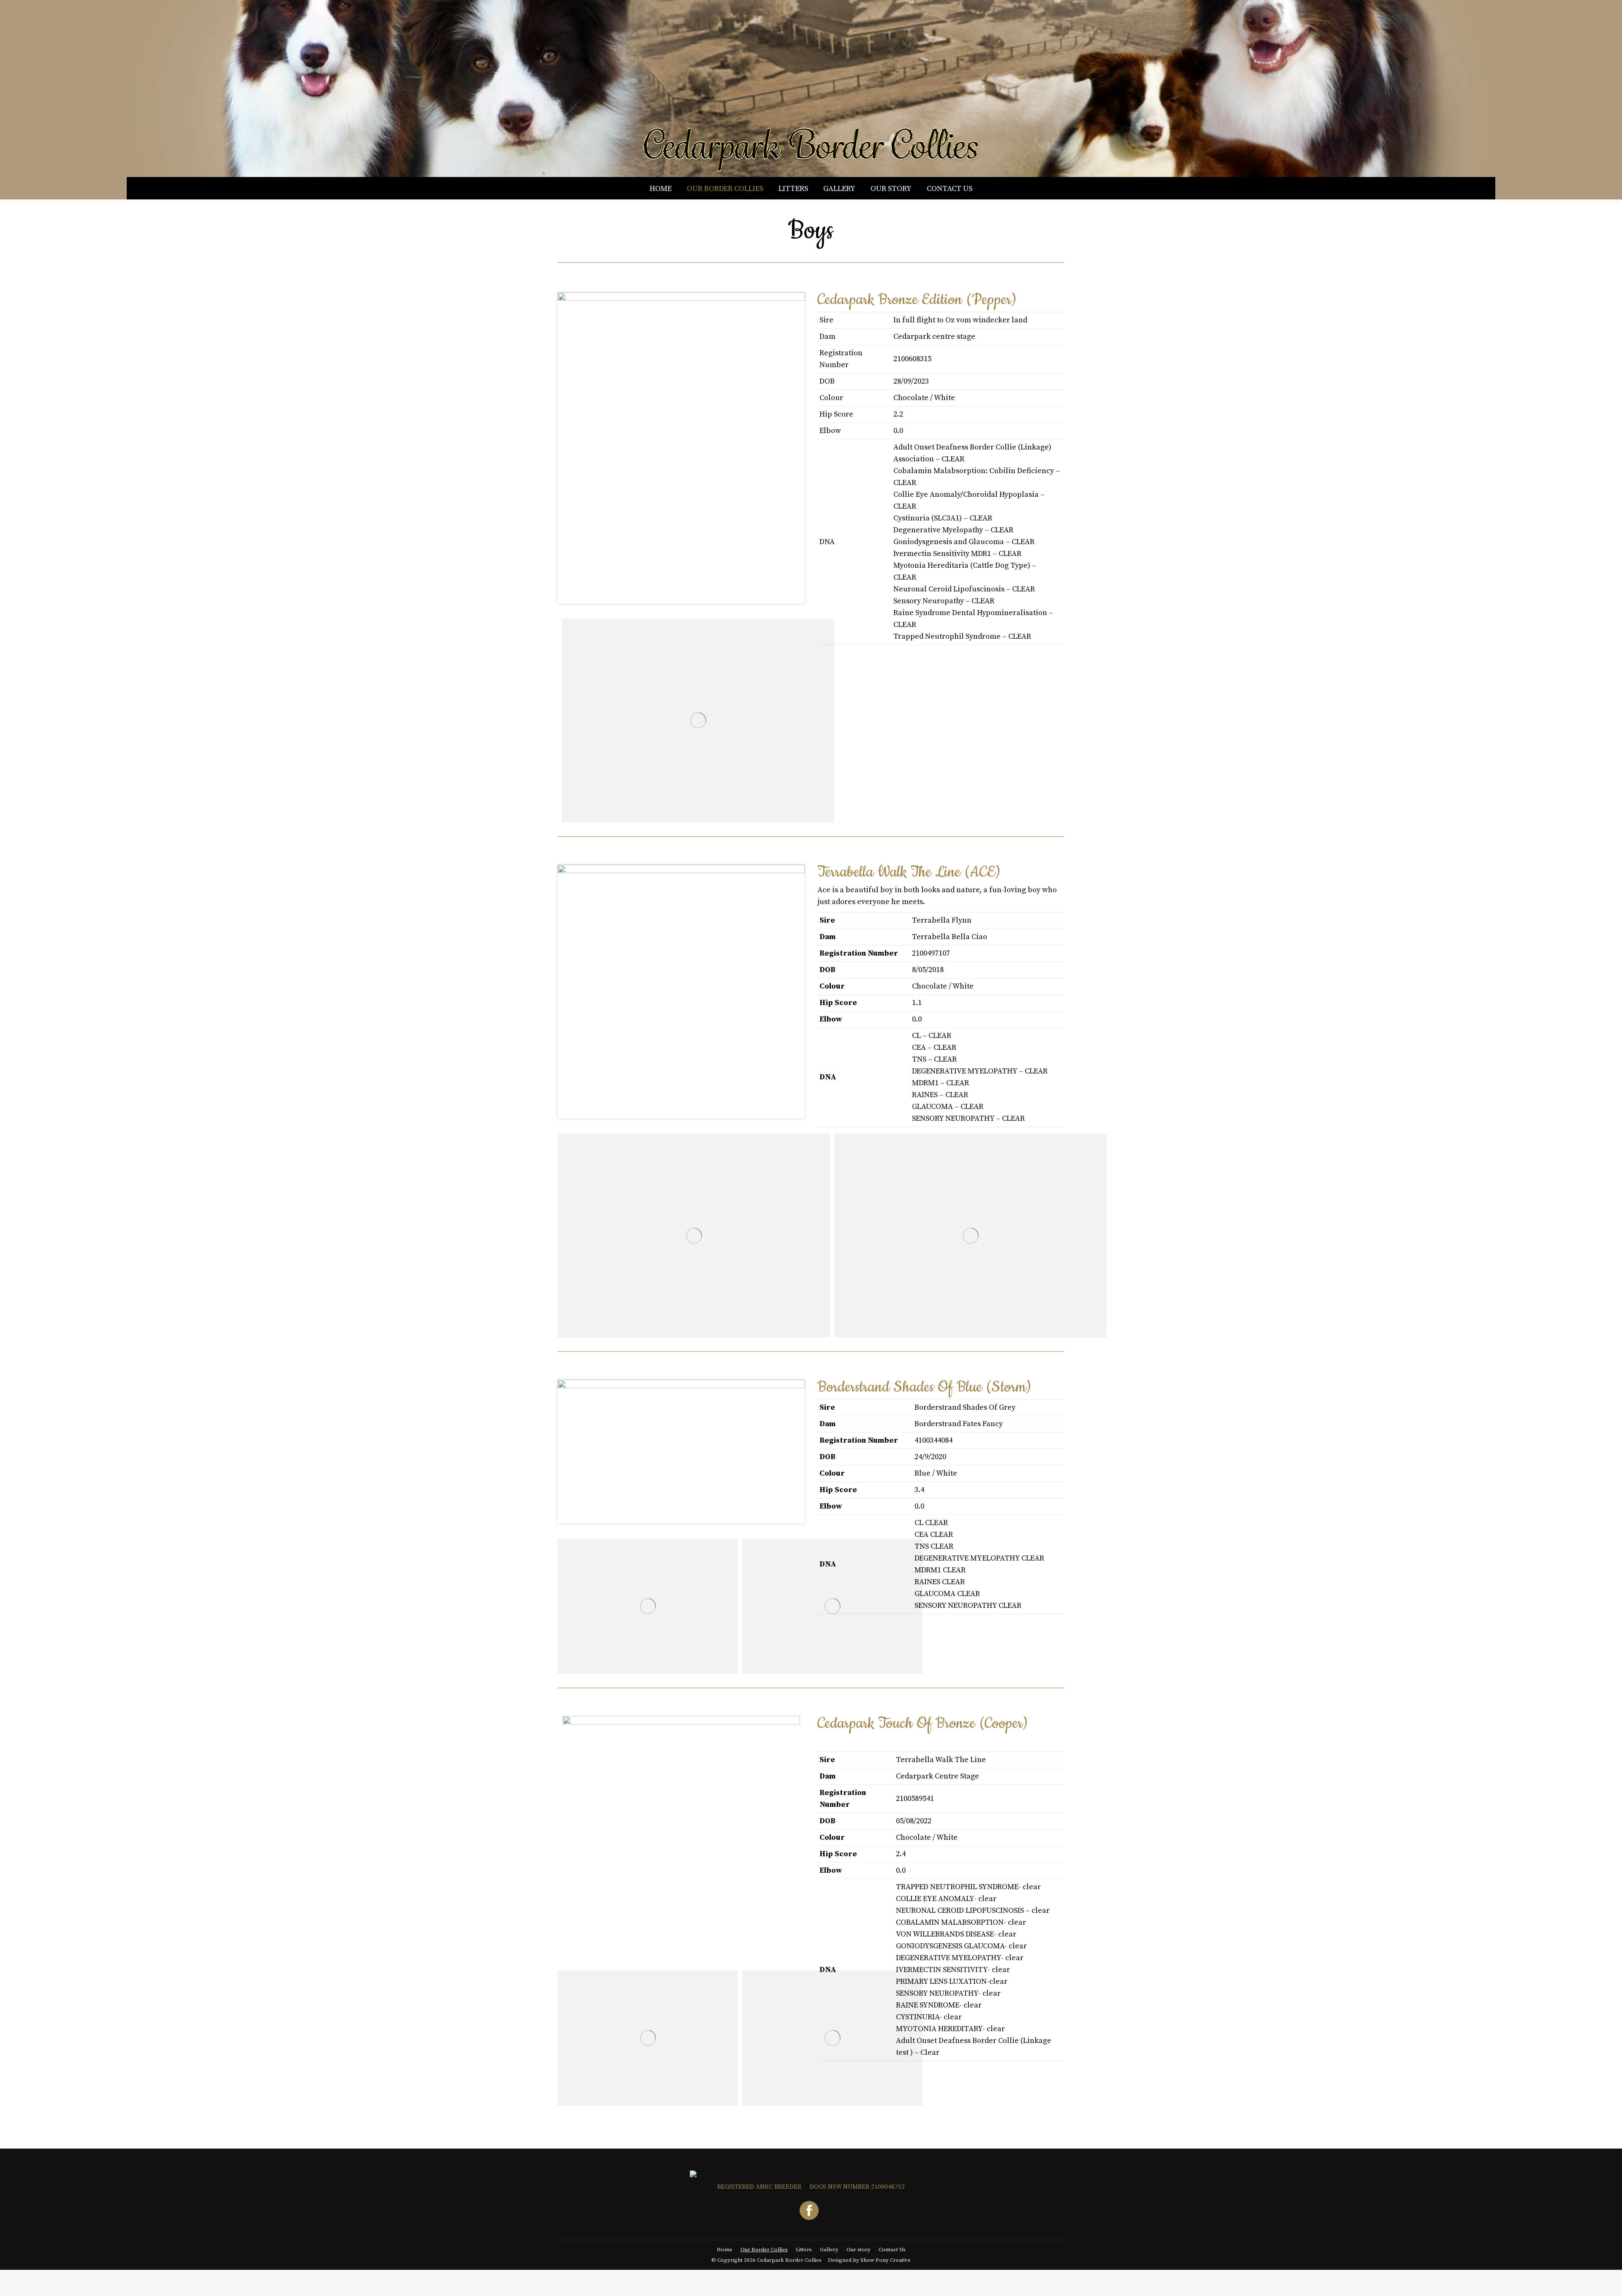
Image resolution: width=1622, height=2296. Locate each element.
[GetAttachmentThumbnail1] (698, 720)
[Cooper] (648, 2038)
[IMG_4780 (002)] (970, 1235)
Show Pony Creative (886, 2260)
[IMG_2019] (694, 1235)
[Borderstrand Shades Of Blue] (648, 1606)
